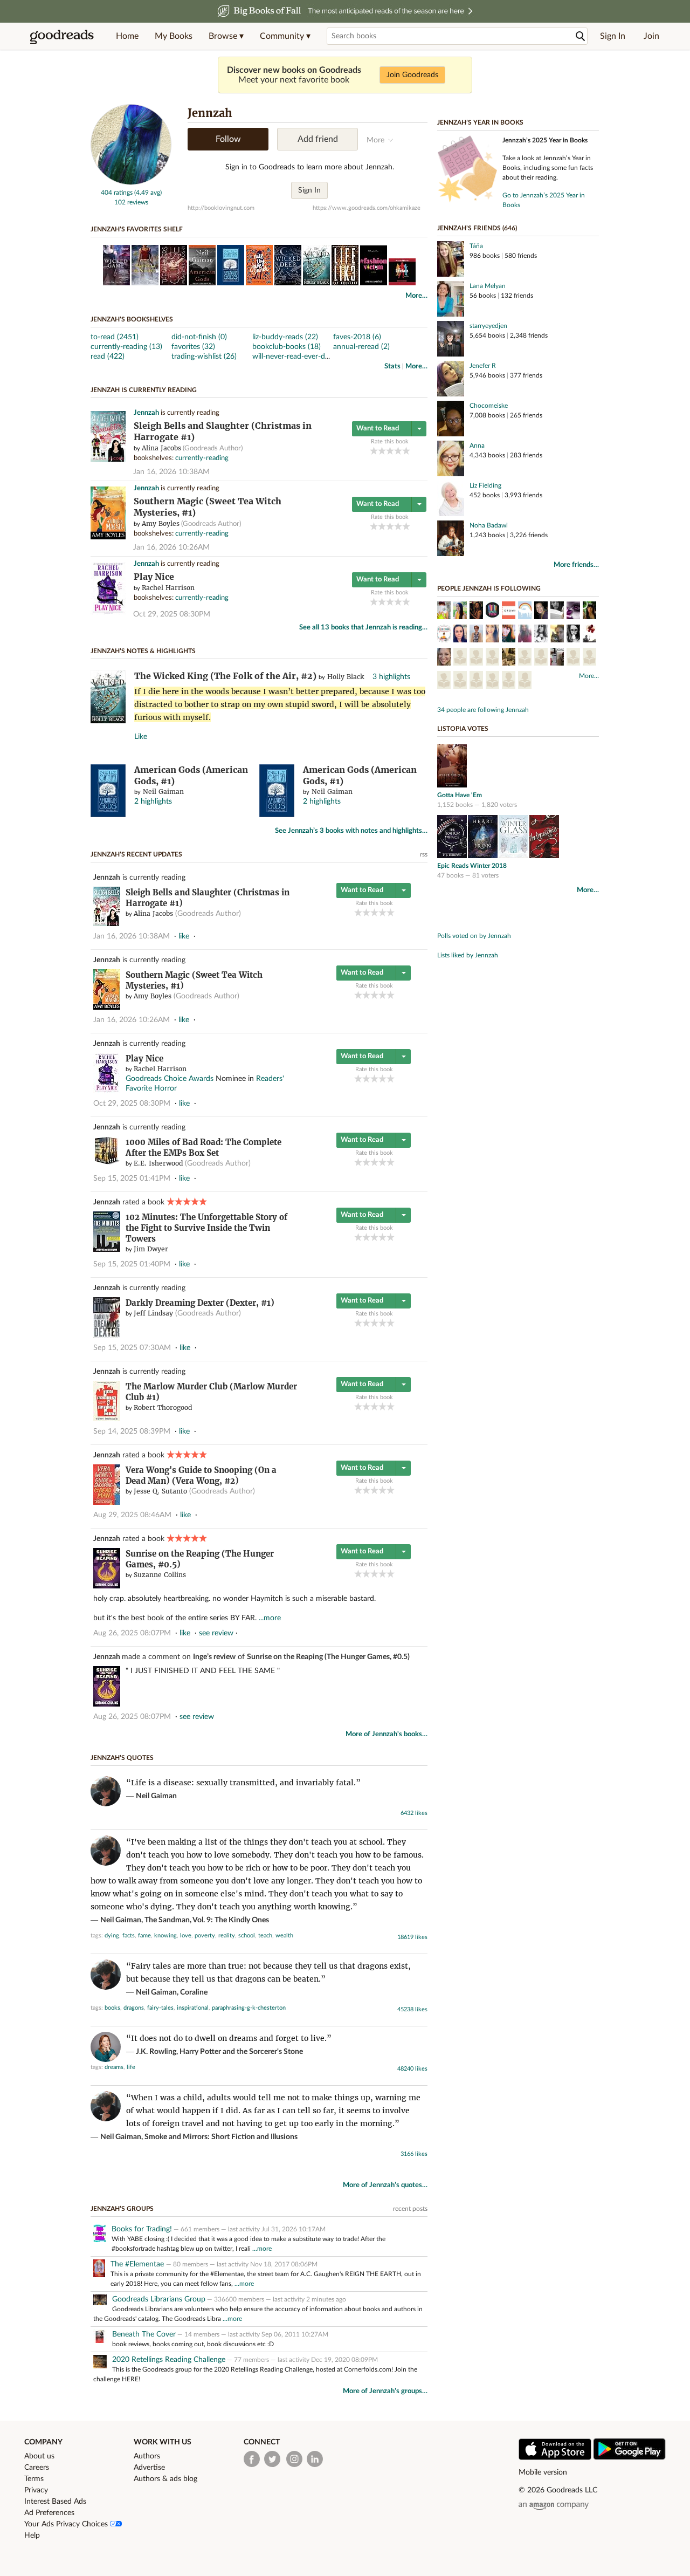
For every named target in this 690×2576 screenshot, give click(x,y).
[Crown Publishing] (509, 612)
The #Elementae (138, 2264)
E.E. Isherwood (158, 1163)
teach (265, 1936)
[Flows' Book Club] (557, 658)
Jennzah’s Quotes (122, 1758)
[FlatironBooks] (492, 658)
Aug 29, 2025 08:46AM (132, 1515)
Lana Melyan (488, 286)
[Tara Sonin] (444, 658)
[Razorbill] (444, 681)
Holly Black (346, 677)
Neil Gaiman (163, 792)
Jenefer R (483, 366)
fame (144, 1936)
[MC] (444, 612)
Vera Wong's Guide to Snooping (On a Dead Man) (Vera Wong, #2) (201, 1475)
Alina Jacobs (161, 448)
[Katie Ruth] (476, 612)
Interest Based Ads (55, 2502)
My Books (174, 36)
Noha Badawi (489, 525)
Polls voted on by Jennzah (474, 936)
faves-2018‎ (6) (357, 337)
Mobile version (543, 2472)
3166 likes (414, 2154)
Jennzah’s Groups (122, 2209)
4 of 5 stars (398, 451)
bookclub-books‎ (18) (287, 347)
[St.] (589, 658)
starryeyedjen (488, 326)
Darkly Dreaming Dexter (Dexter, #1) (200, 1303)
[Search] (581, 36)
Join (651, 36)
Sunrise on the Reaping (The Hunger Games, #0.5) (328, 1657)
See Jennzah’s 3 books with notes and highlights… (351, 831)
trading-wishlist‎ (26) (204, 357)
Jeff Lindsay (153, 1313)
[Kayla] (573, 635)
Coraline (194, 1992)
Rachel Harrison (168, 588)
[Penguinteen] (476, 658)
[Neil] (509, 681)
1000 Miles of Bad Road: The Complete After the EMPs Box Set (203, 1147)
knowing (165, 1936)
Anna (477, 446)
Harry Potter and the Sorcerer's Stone (241, 2052)
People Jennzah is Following (489, 588)
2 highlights (153, 801)
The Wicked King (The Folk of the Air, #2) (225, 676)
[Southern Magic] (108, 537)
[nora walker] (509, 635)
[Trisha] (460, 681)
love (186, 1936)
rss (424, 854)
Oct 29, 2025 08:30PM (172, 614)
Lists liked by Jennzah (468, 955)
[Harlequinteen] (525, 658)
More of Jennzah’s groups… (385, 2391)
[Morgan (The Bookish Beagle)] (557, 612)
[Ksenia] (589, 612)
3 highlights (391, 677)
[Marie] (541, 658)
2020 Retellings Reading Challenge (169, 2360)
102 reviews (131, 202)
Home (127, 36)
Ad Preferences (49, 2513)
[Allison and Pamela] (509, 658)
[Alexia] (557, 635)
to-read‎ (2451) (115, 337)
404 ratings (117, 193)
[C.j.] (492, 681)
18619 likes (412, 1937)
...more (270, 1618)
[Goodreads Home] (62, 36)
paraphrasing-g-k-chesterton (249, 2008)
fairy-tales (160, 2008)
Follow (228, 139)
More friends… (576, 565)
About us (39, 2456)
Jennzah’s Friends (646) (477, 228)
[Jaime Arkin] (525, 612)
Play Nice (154, 577)
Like (141, 737)
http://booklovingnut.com (221, 208)
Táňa (476, 246)
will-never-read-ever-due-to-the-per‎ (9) (316, 357)
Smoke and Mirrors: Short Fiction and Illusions (221, 2137)
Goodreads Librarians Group (159, 2299)
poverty (205, 1936)
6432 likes (414, 1813)
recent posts (410, 2209)
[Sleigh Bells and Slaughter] (108, 460)
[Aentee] (541, 635)
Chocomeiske (489, 406)
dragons (134, 2008)
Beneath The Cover (144, 2334)
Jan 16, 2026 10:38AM (171, 472)
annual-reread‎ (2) (361, 347)
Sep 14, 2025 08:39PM (132, 1431)
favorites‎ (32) (193, 347)
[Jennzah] (131, 183)
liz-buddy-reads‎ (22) (285, 337)
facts (129, 1936)
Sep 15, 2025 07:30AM (132, 1348)
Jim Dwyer (151, 1249)
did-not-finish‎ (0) (199, 337)
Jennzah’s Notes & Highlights (143, 651)
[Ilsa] (525, 681)
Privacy (36, 2490)
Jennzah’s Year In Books (480, 122)
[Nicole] (492, 635)
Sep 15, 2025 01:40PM (132, 1264)
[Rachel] (460, 612)
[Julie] (476, 681)
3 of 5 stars (390, 451)
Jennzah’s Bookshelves (132, 319)
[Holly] (573, 658)
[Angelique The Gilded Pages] (589, 635)
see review (216, 1633)
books (112, 2008)
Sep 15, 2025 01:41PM (132, 1179)
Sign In (613, 36)
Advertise (149, 2468)
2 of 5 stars (382, 451)
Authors (147, 2456)
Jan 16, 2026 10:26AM (171, 547)
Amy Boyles (161, 523)
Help (32, 2536)
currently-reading (202, 458)
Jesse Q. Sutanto (160, 1491)
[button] (226, 36)
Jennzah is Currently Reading (144, 390)
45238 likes (412, 2009)
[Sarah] (460, 635)
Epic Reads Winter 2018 (472, 866)
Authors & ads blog (165, 2479)
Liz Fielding (485, 485)
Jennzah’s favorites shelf (137, 229)
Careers (37, 2468)
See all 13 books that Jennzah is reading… (363, 628)
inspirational (193, 2008)
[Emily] (541, 612)
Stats (392, 366)
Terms (34, 2479)
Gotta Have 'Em (460, 795)
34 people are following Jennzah (483, 710)
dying (112, 1936)
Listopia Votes (463, 729)
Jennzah (146, 413)
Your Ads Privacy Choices (67, 2524)
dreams (114, 2067)
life (131, 2067)
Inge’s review (214, 1657)
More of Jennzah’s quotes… (385, 2185)
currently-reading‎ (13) (126, 347)
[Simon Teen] (492, 612)
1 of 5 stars (374, 451)
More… (416, 296)
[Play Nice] (108, 613)
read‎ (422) (108, 357)
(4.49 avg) (148, 193)
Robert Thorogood (163, 1407)
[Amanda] (525, 635)
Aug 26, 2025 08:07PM (132, 1633)
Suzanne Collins (160, 1575)
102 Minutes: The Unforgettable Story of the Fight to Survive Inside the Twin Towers (206, 1228)
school (247, 1936)
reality (227, 1936)
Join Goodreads (412, 75)
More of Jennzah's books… (387, 1734)
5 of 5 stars (406, 451)
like (184, 936)
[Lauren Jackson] (460, 658)
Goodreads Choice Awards (170, 1079)
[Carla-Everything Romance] (444, 635)
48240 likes (412, 2069)
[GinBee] (573, 612)
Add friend (318, 139)
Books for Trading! (142, 2229)
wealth (284, 1936)
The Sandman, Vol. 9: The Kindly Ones (207, 1920)
